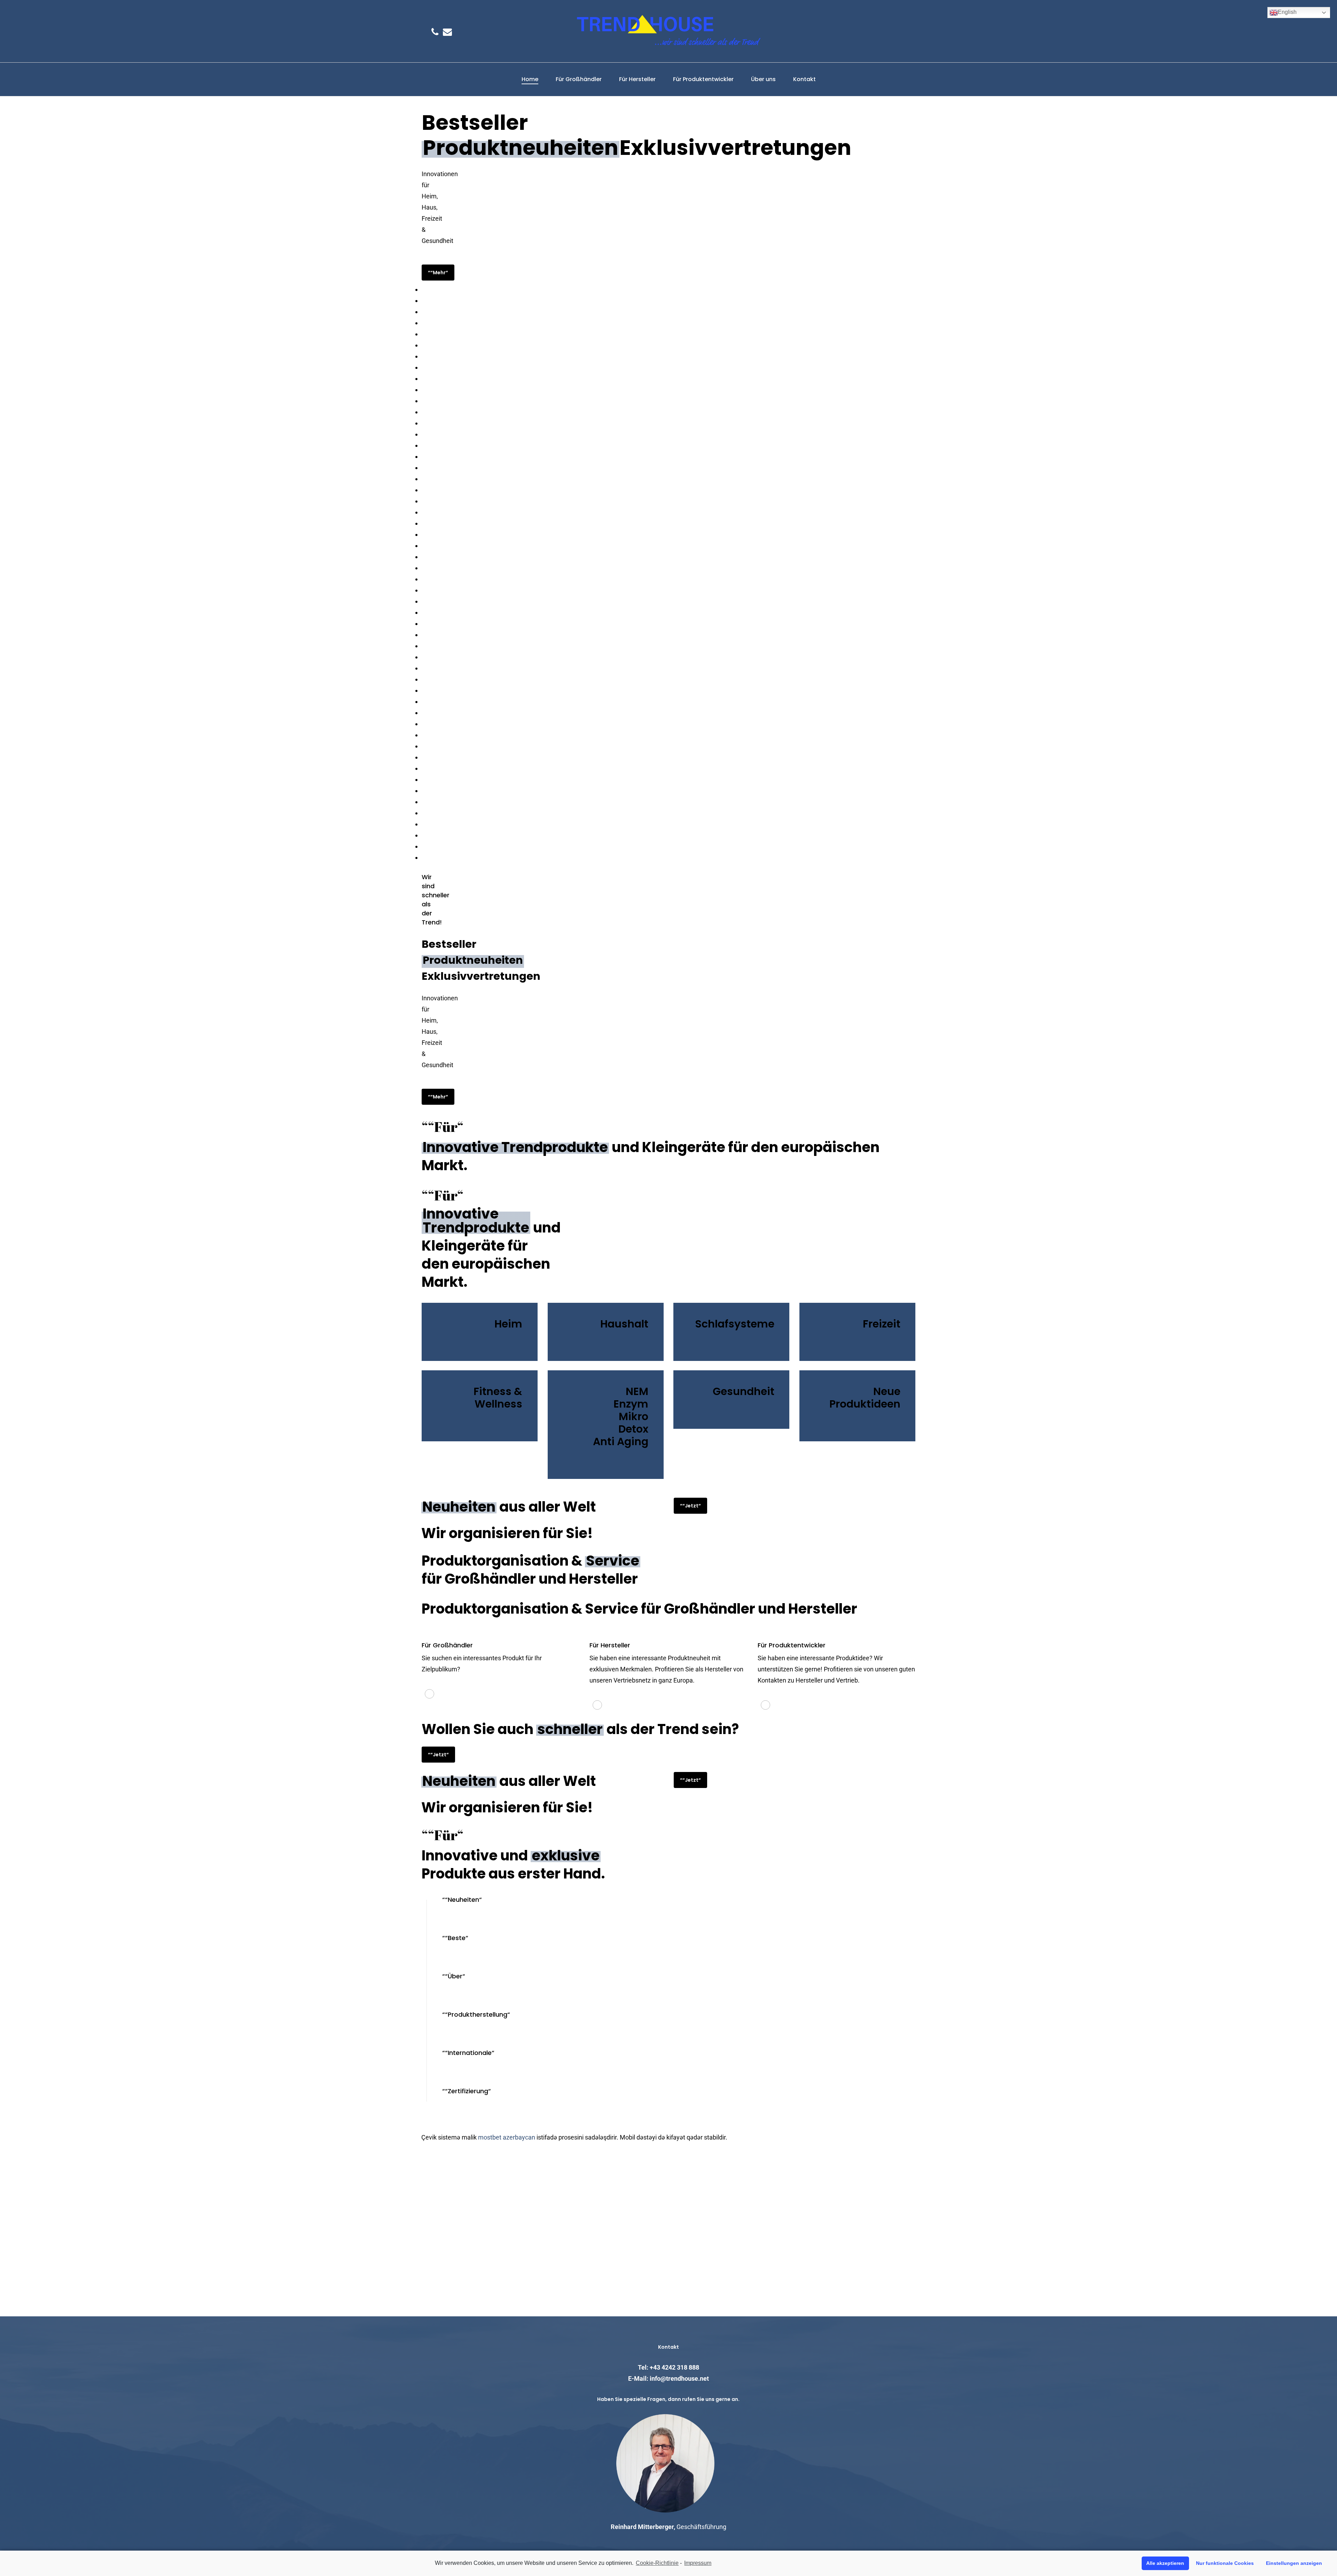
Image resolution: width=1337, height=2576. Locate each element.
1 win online (423, 440)
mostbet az (423, 284)
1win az (423, 641)
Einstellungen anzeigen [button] (1294, 2563)
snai (422, 797)
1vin (422, 396)
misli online (423, 585)
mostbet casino (423, 730)
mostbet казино (424, 518)
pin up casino (423, 407)
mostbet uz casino (424, 763)
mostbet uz (423, 685)
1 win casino (423, 429)
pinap (422, 329)
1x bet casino (423, 540)
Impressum (698, 2563)
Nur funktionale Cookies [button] (1225, 2563)
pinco (422, 819)
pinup (422, 496)
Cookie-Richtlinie (657, 2563)
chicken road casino (424, 741)
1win (422, 485)
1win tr (422, 563)
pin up (422, 596)
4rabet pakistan (423, 618)
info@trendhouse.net (679, 2378)
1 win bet (423, 295)
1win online (423, 852)
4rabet (422, 318)
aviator (422, 663)
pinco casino (423, 574)
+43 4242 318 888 (674, 2367)
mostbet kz (423, 696)
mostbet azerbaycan (507, 2137)
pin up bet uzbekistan (424, 652)
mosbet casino (423, 306)
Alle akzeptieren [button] (1165, 2563)
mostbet (423, 373)
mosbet (423, 351)
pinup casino (423, 462)
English (1287, 12)
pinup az (423, 629)
